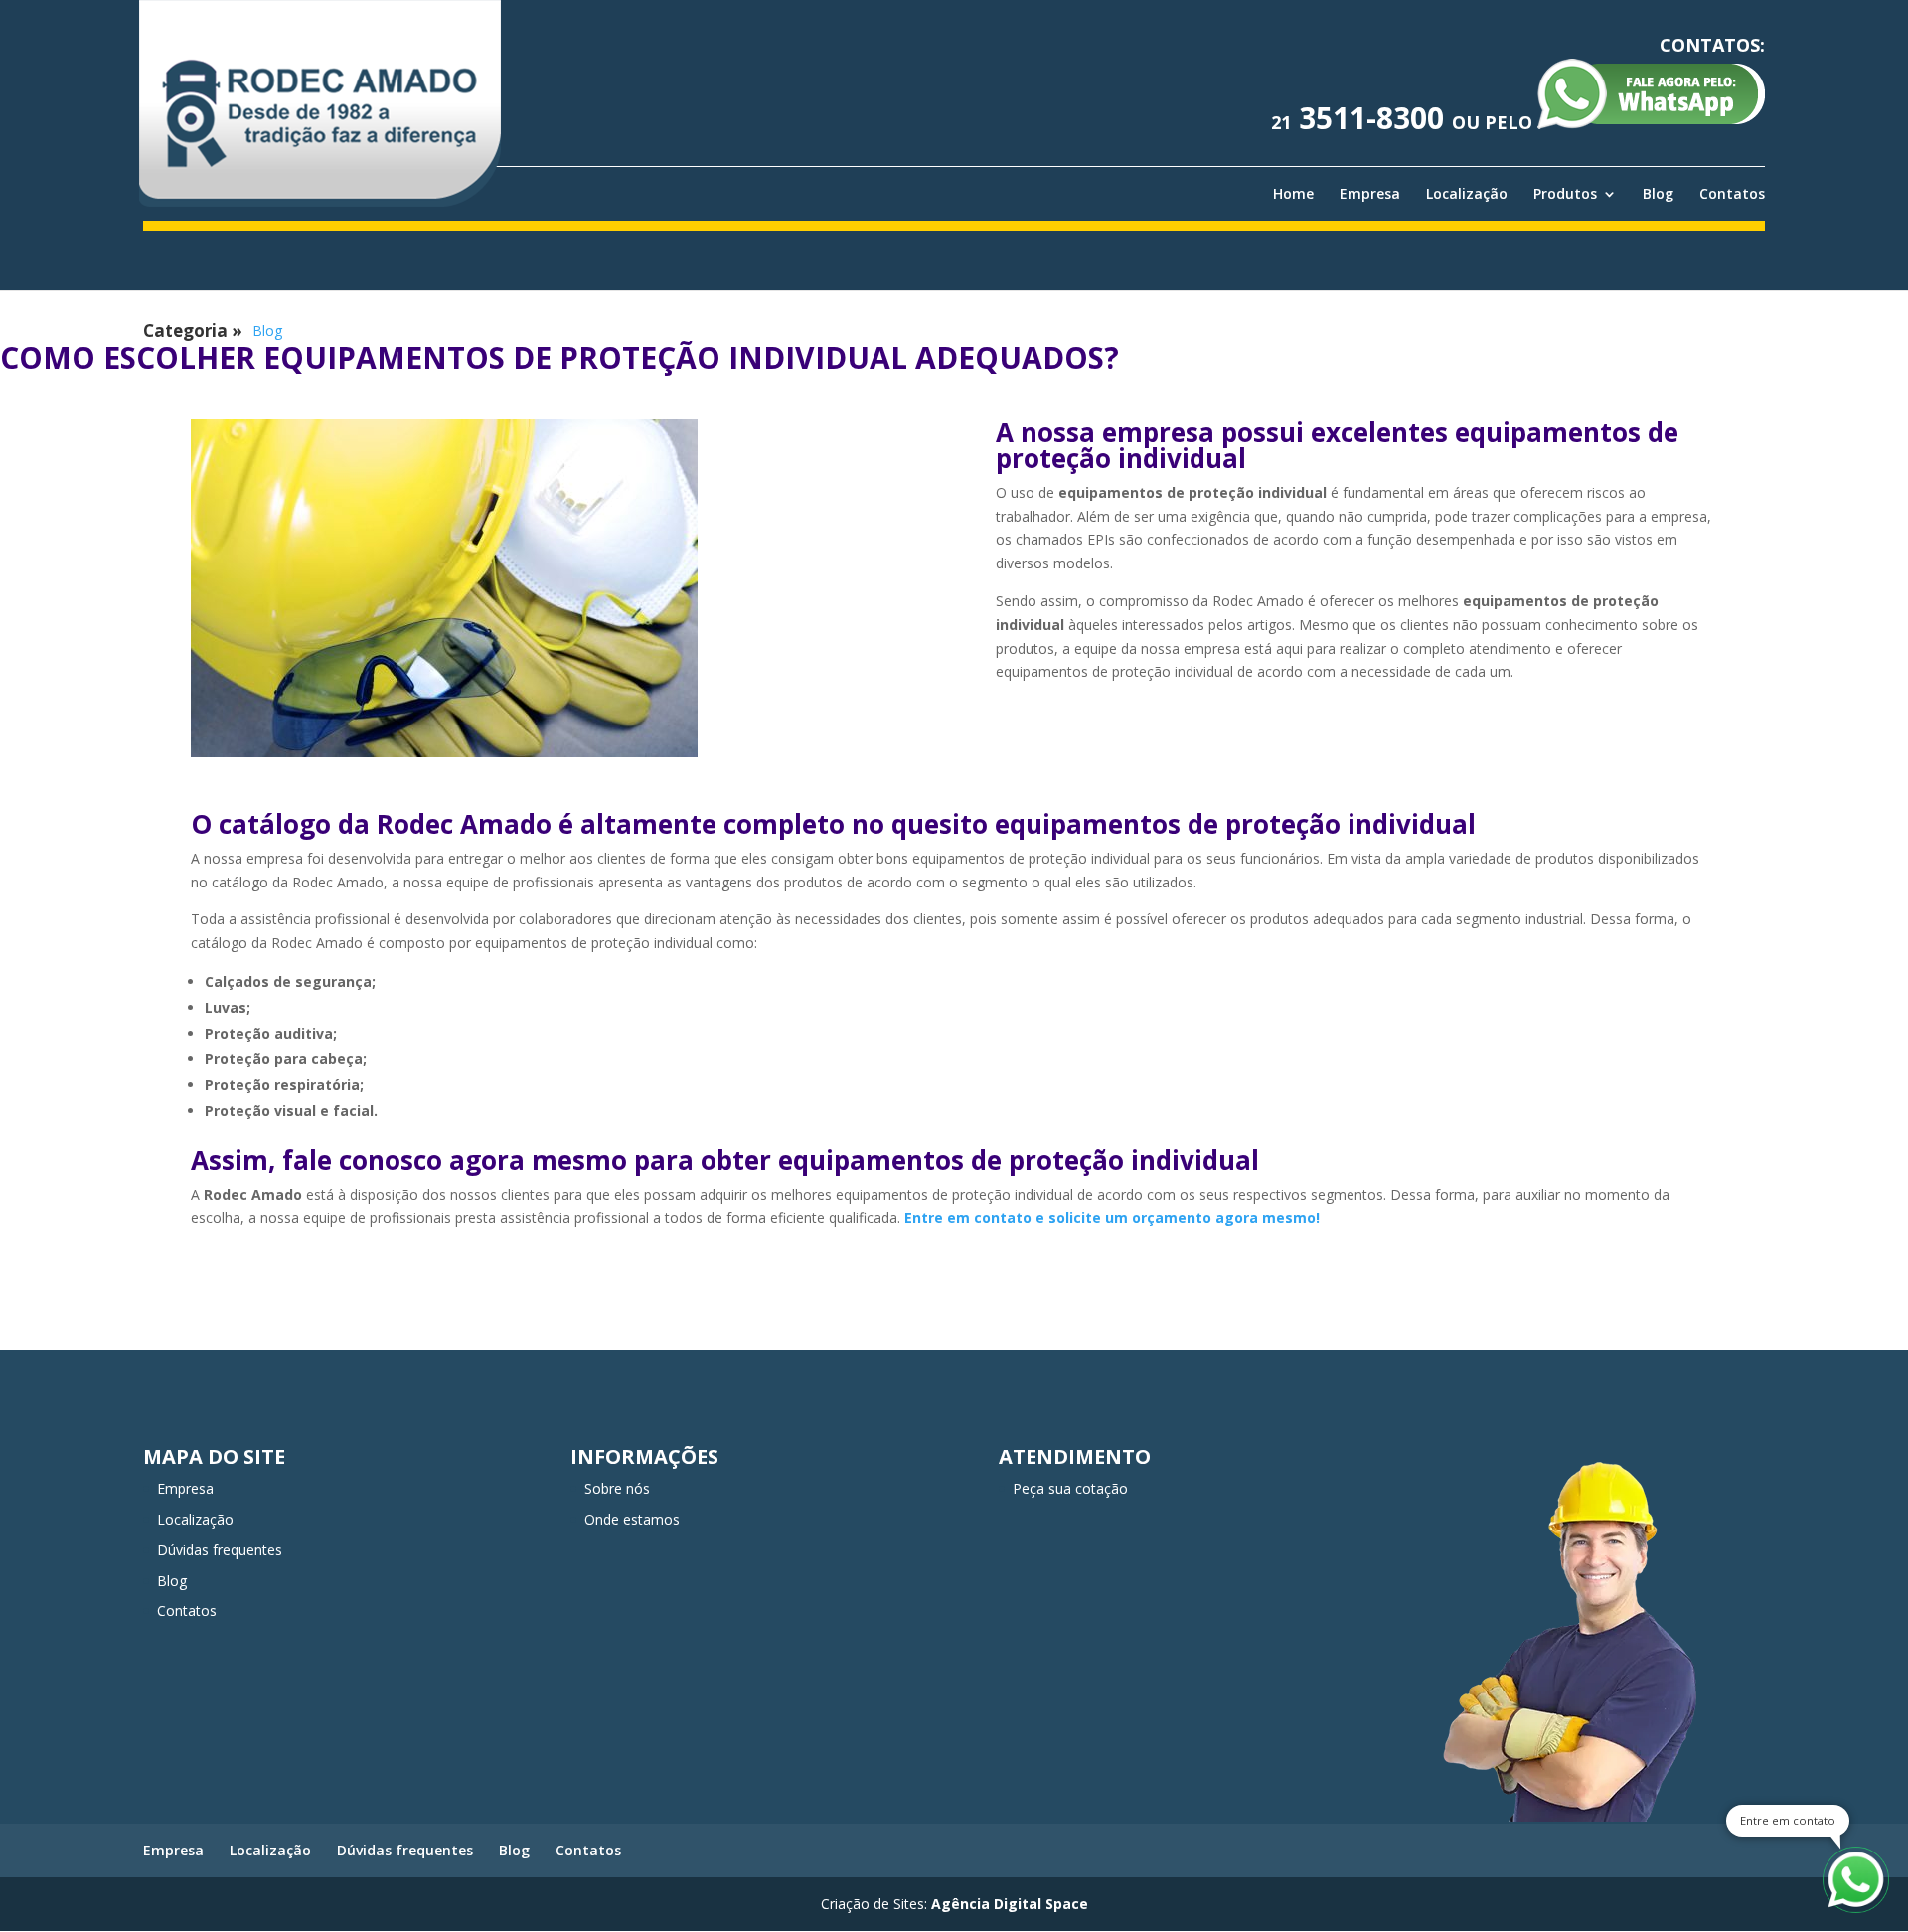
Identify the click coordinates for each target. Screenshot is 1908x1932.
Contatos (1732, 194)
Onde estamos (632, 1519)
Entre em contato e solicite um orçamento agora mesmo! (1112, 1218)
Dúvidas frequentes (220, 1550)
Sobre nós (617, 1488)
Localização (1467, 194)
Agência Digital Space (1010, 1904)
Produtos (1565, 194)
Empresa (1370, 194)
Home (1293, 194)
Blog (1658, 194)
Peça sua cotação (1070, 1488)
